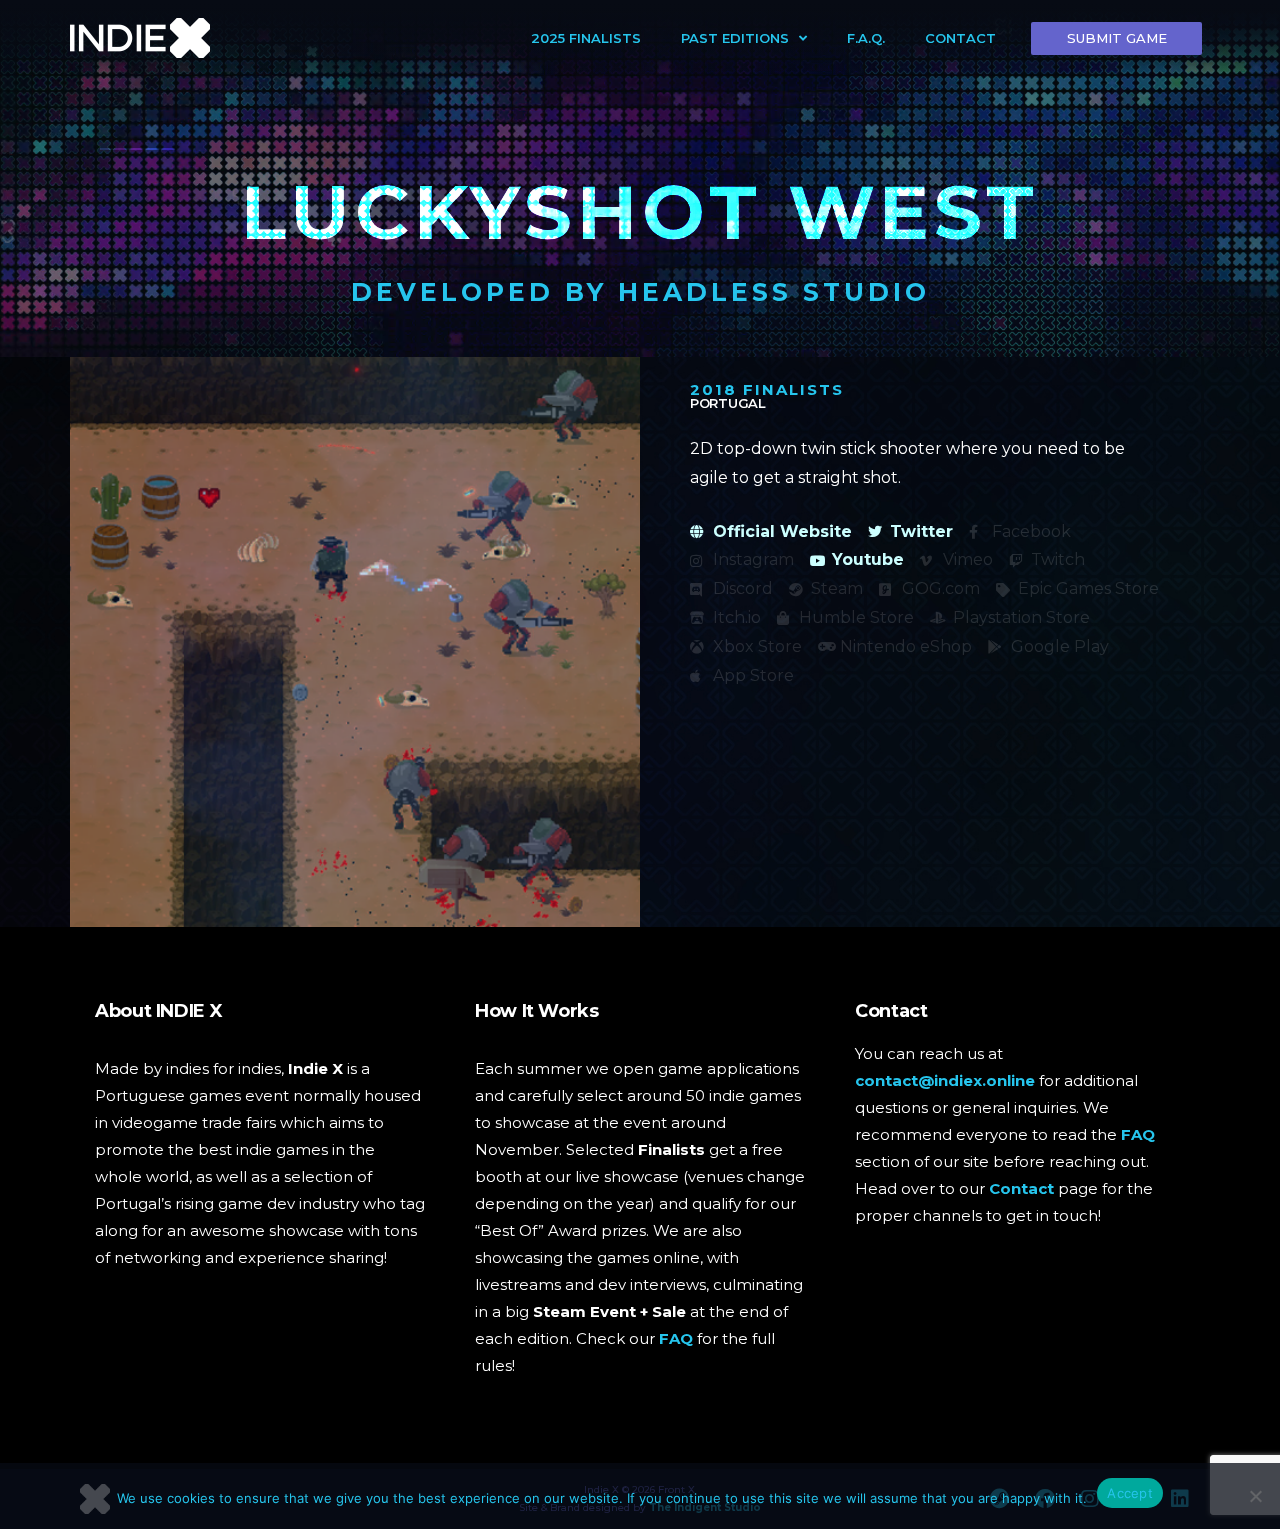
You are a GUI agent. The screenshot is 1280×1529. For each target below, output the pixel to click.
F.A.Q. (866, 38)
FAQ (676, 1338)
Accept (1130, 1493)
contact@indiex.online (945, 1080)
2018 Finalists (767, 389)
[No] (1255, 1496)
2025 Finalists (586, 38)
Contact (960, 38)
